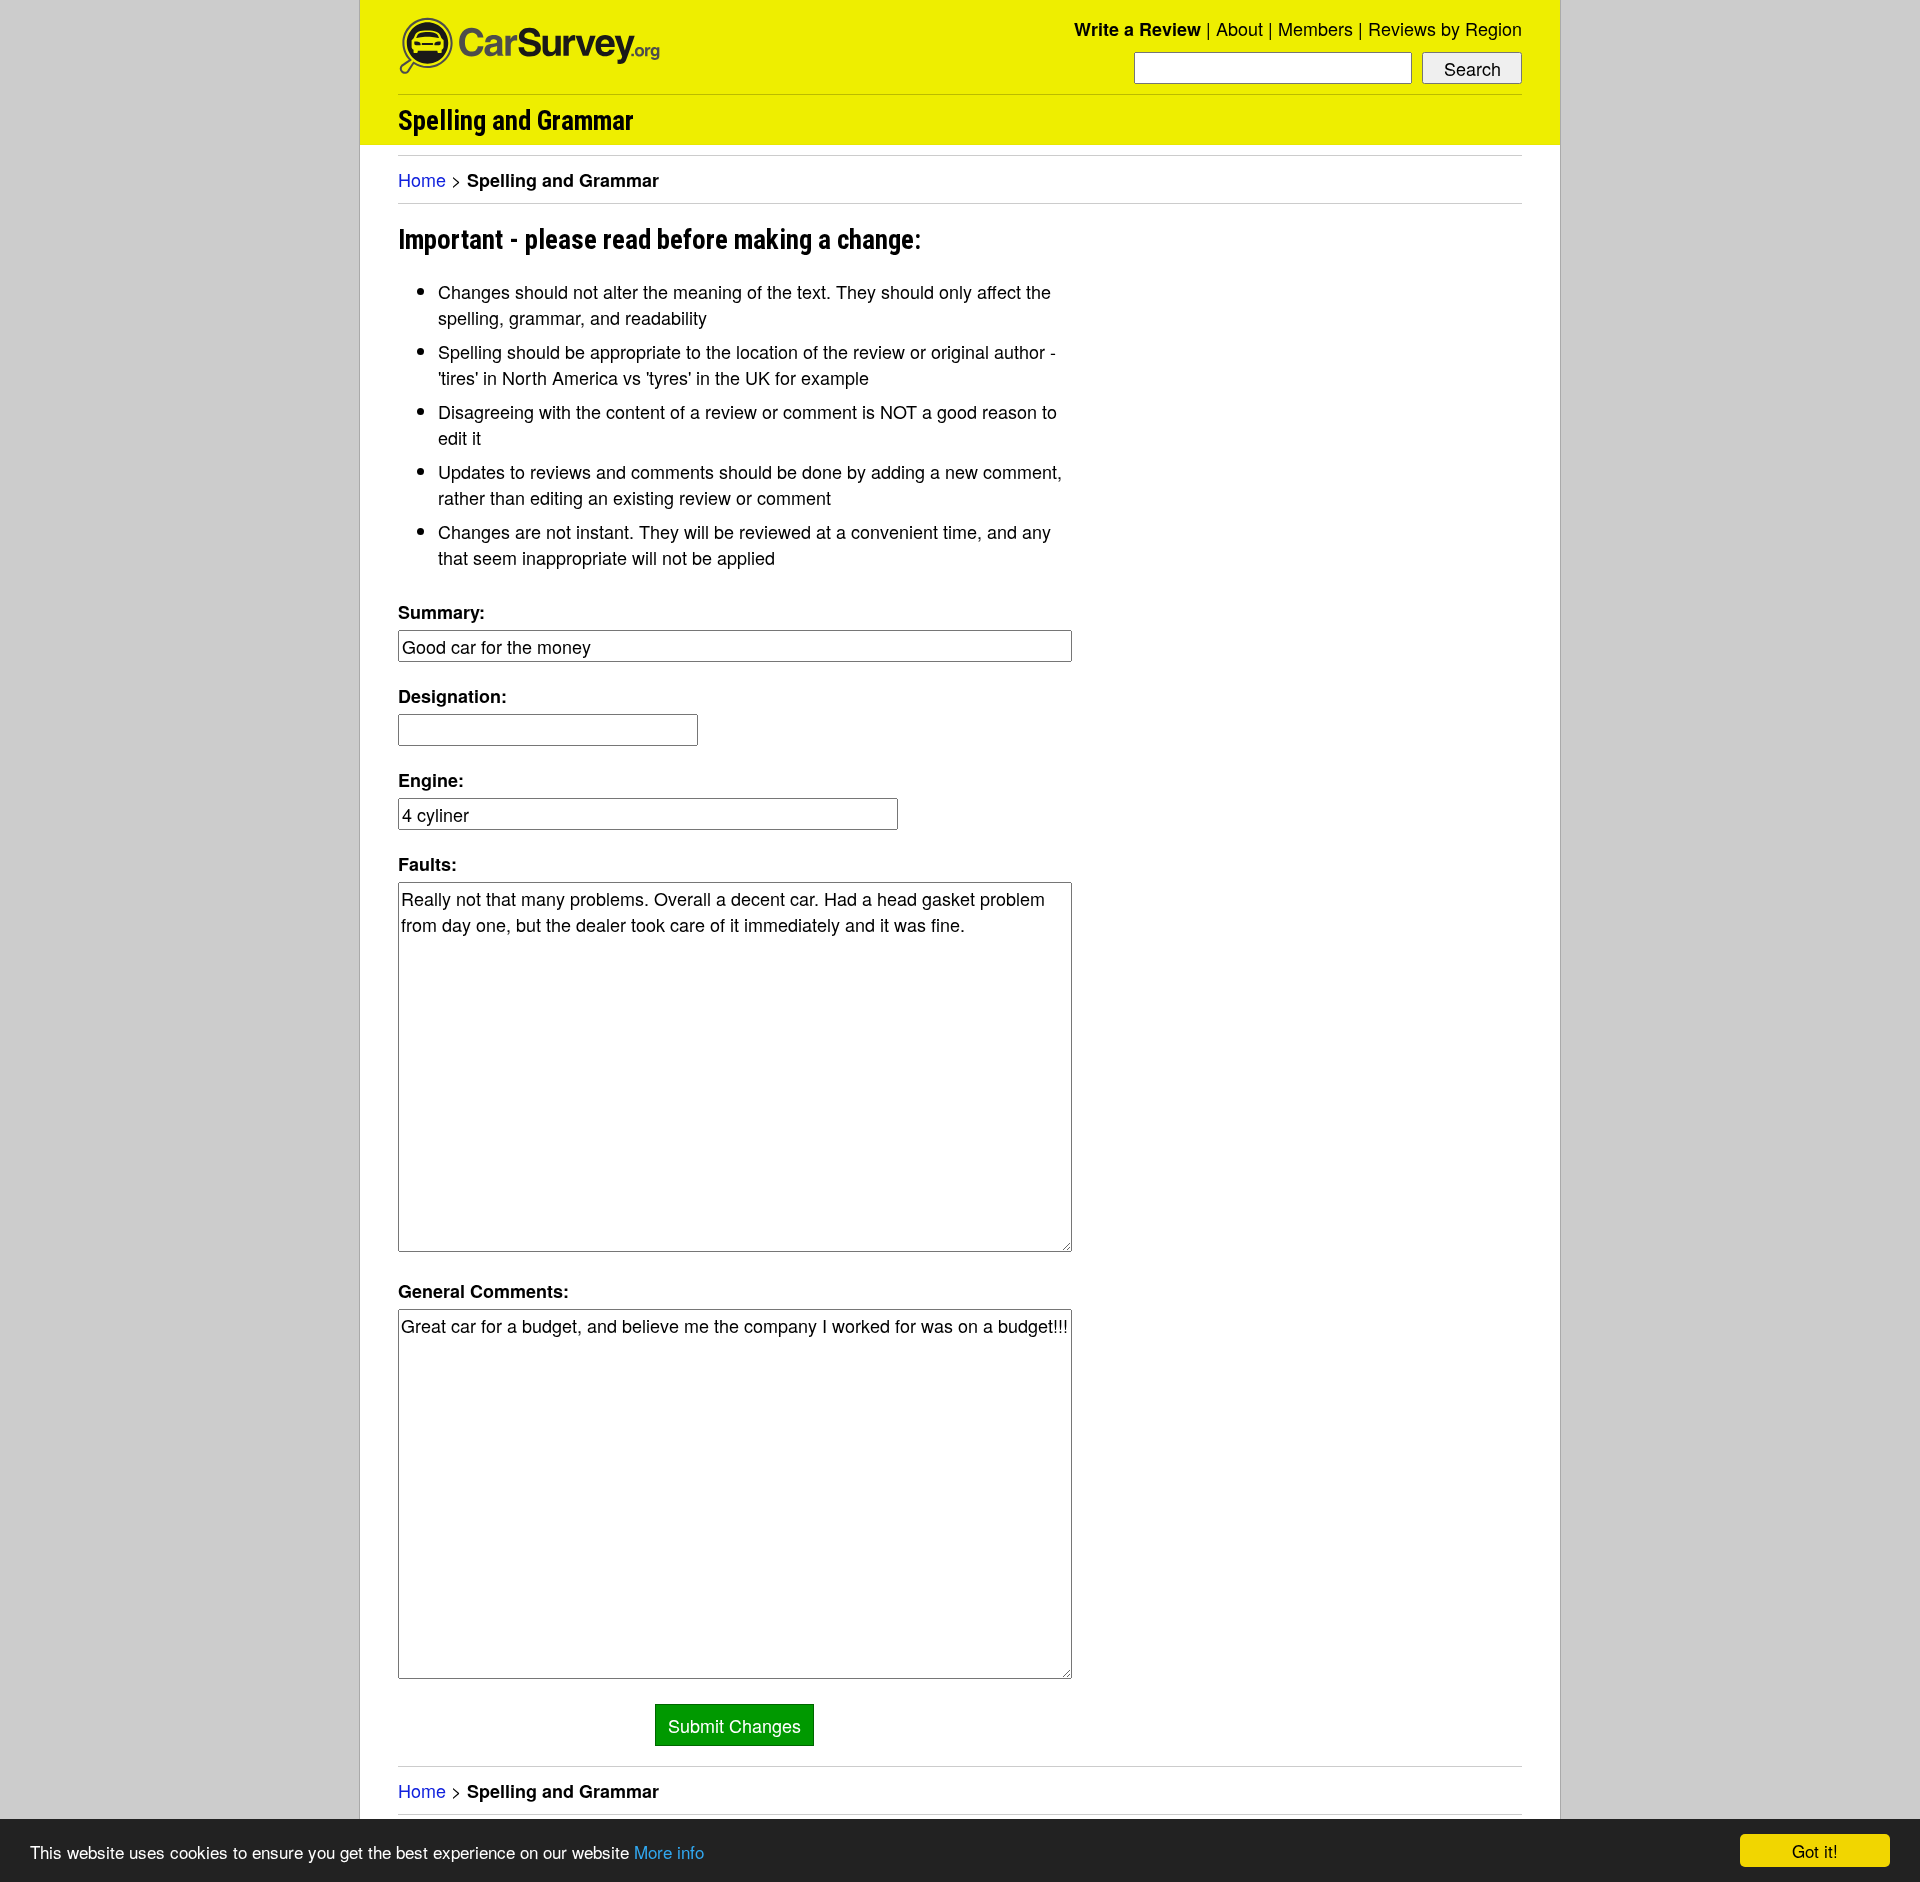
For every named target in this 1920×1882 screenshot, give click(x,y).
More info (669, 1851)
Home (422, 179)
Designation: (452, 696)
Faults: (427, 864)
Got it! (1815, 1850)
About (1239, 28)
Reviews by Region (1445, 28)
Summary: (441, 612)
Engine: (431, 780)
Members (1315, 28)
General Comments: (483, 1291)
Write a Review (1137, 29)
